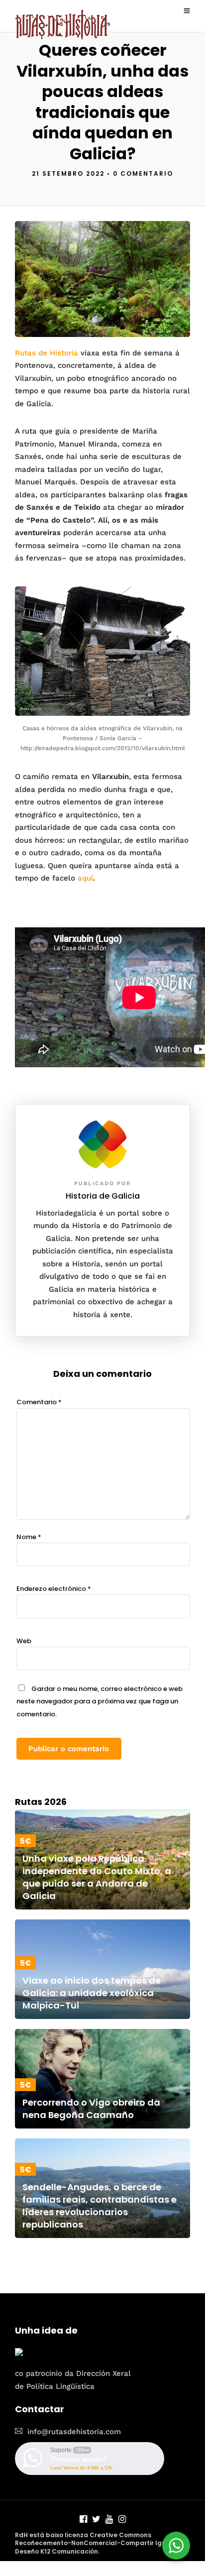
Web (24, 1641)
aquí (85, 878)
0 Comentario (143, 173)
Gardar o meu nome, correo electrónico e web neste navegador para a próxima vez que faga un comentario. (100, 1701)
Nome (29, 1537)
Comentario (39, 1402)
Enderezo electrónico (54, 1589)
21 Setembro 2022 (68, 173)
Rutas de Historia (47, 353)
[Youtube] (109, 2520)
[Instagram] (122, 2520)
